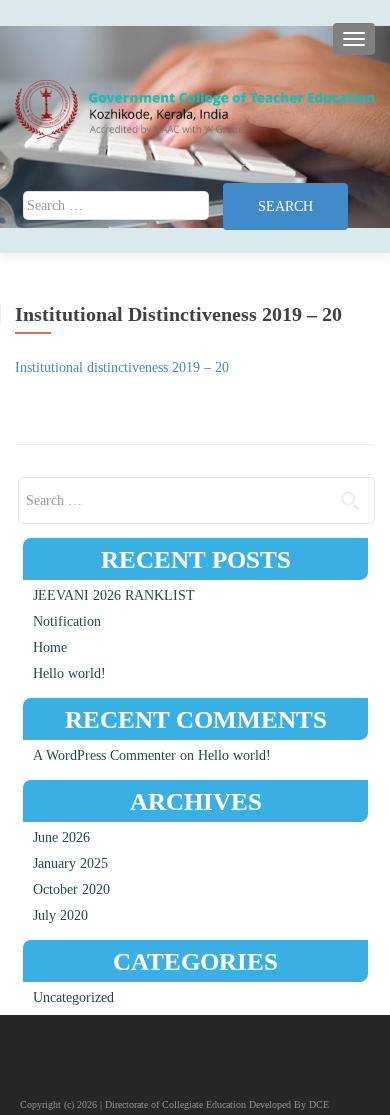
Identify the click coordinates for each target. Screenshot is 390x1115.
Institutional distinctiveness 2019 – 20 (122, 367)
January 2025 (70, 863)
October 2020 (71, 889)
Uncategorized (73, 997)
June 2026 (61, 837)
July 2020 (60, 915)
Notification (67, 621)
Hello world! (69, 673)
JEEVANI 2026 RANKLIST (114, 595)
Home (50, 647)
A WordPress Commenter (104, 755)
